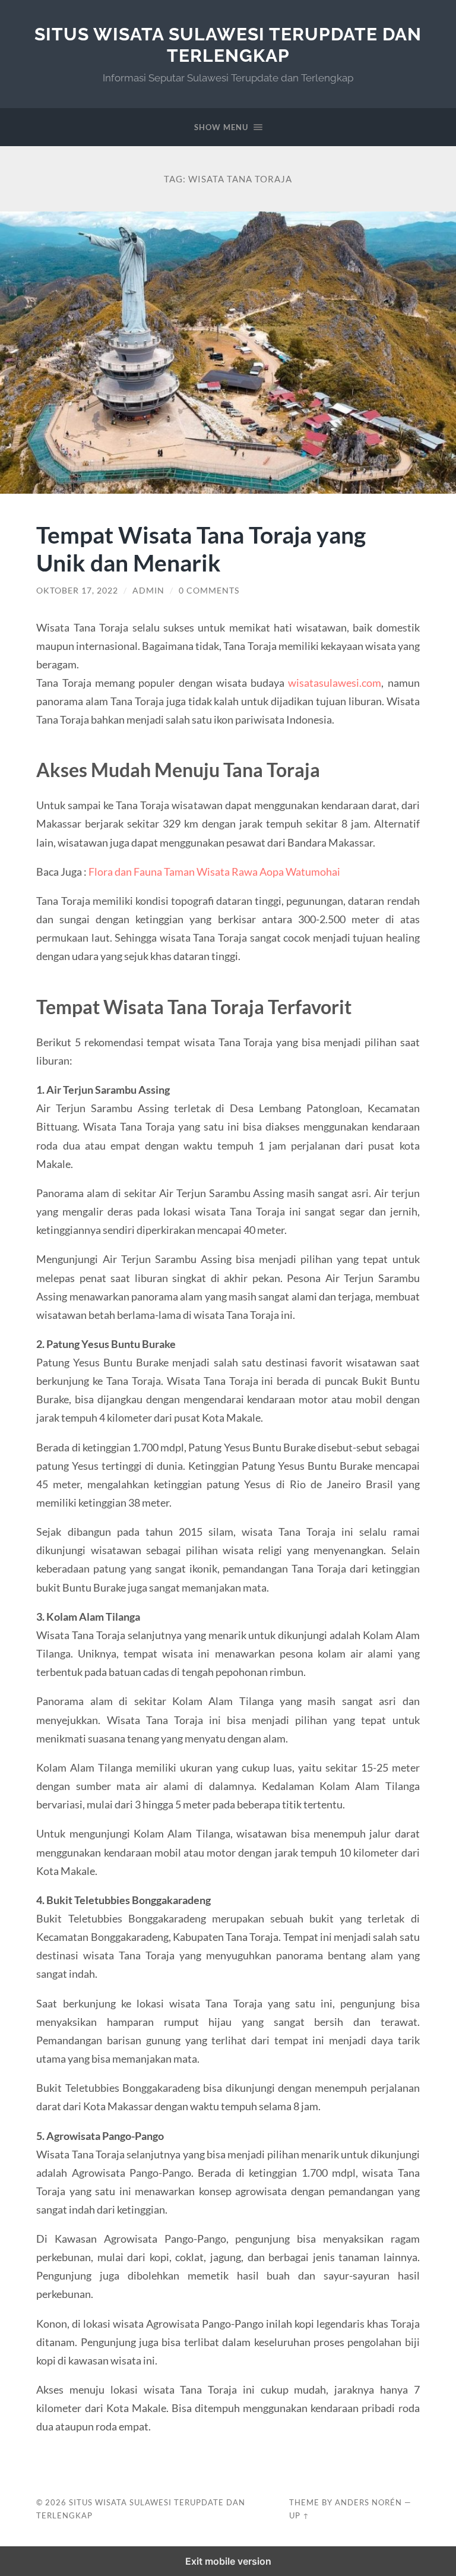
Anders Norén (368, 2502)
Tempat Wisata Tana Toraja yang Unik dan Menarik (201, 548)
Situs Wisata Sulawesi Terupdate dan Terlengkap (228, 45)
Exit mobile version (228, 2561)
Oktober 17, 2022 (77, 591)
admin (148, 591)
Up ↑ (299, 2515)
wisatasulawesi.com (335, 683)
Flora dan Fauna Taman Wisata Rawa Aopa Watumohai (214, 872)
